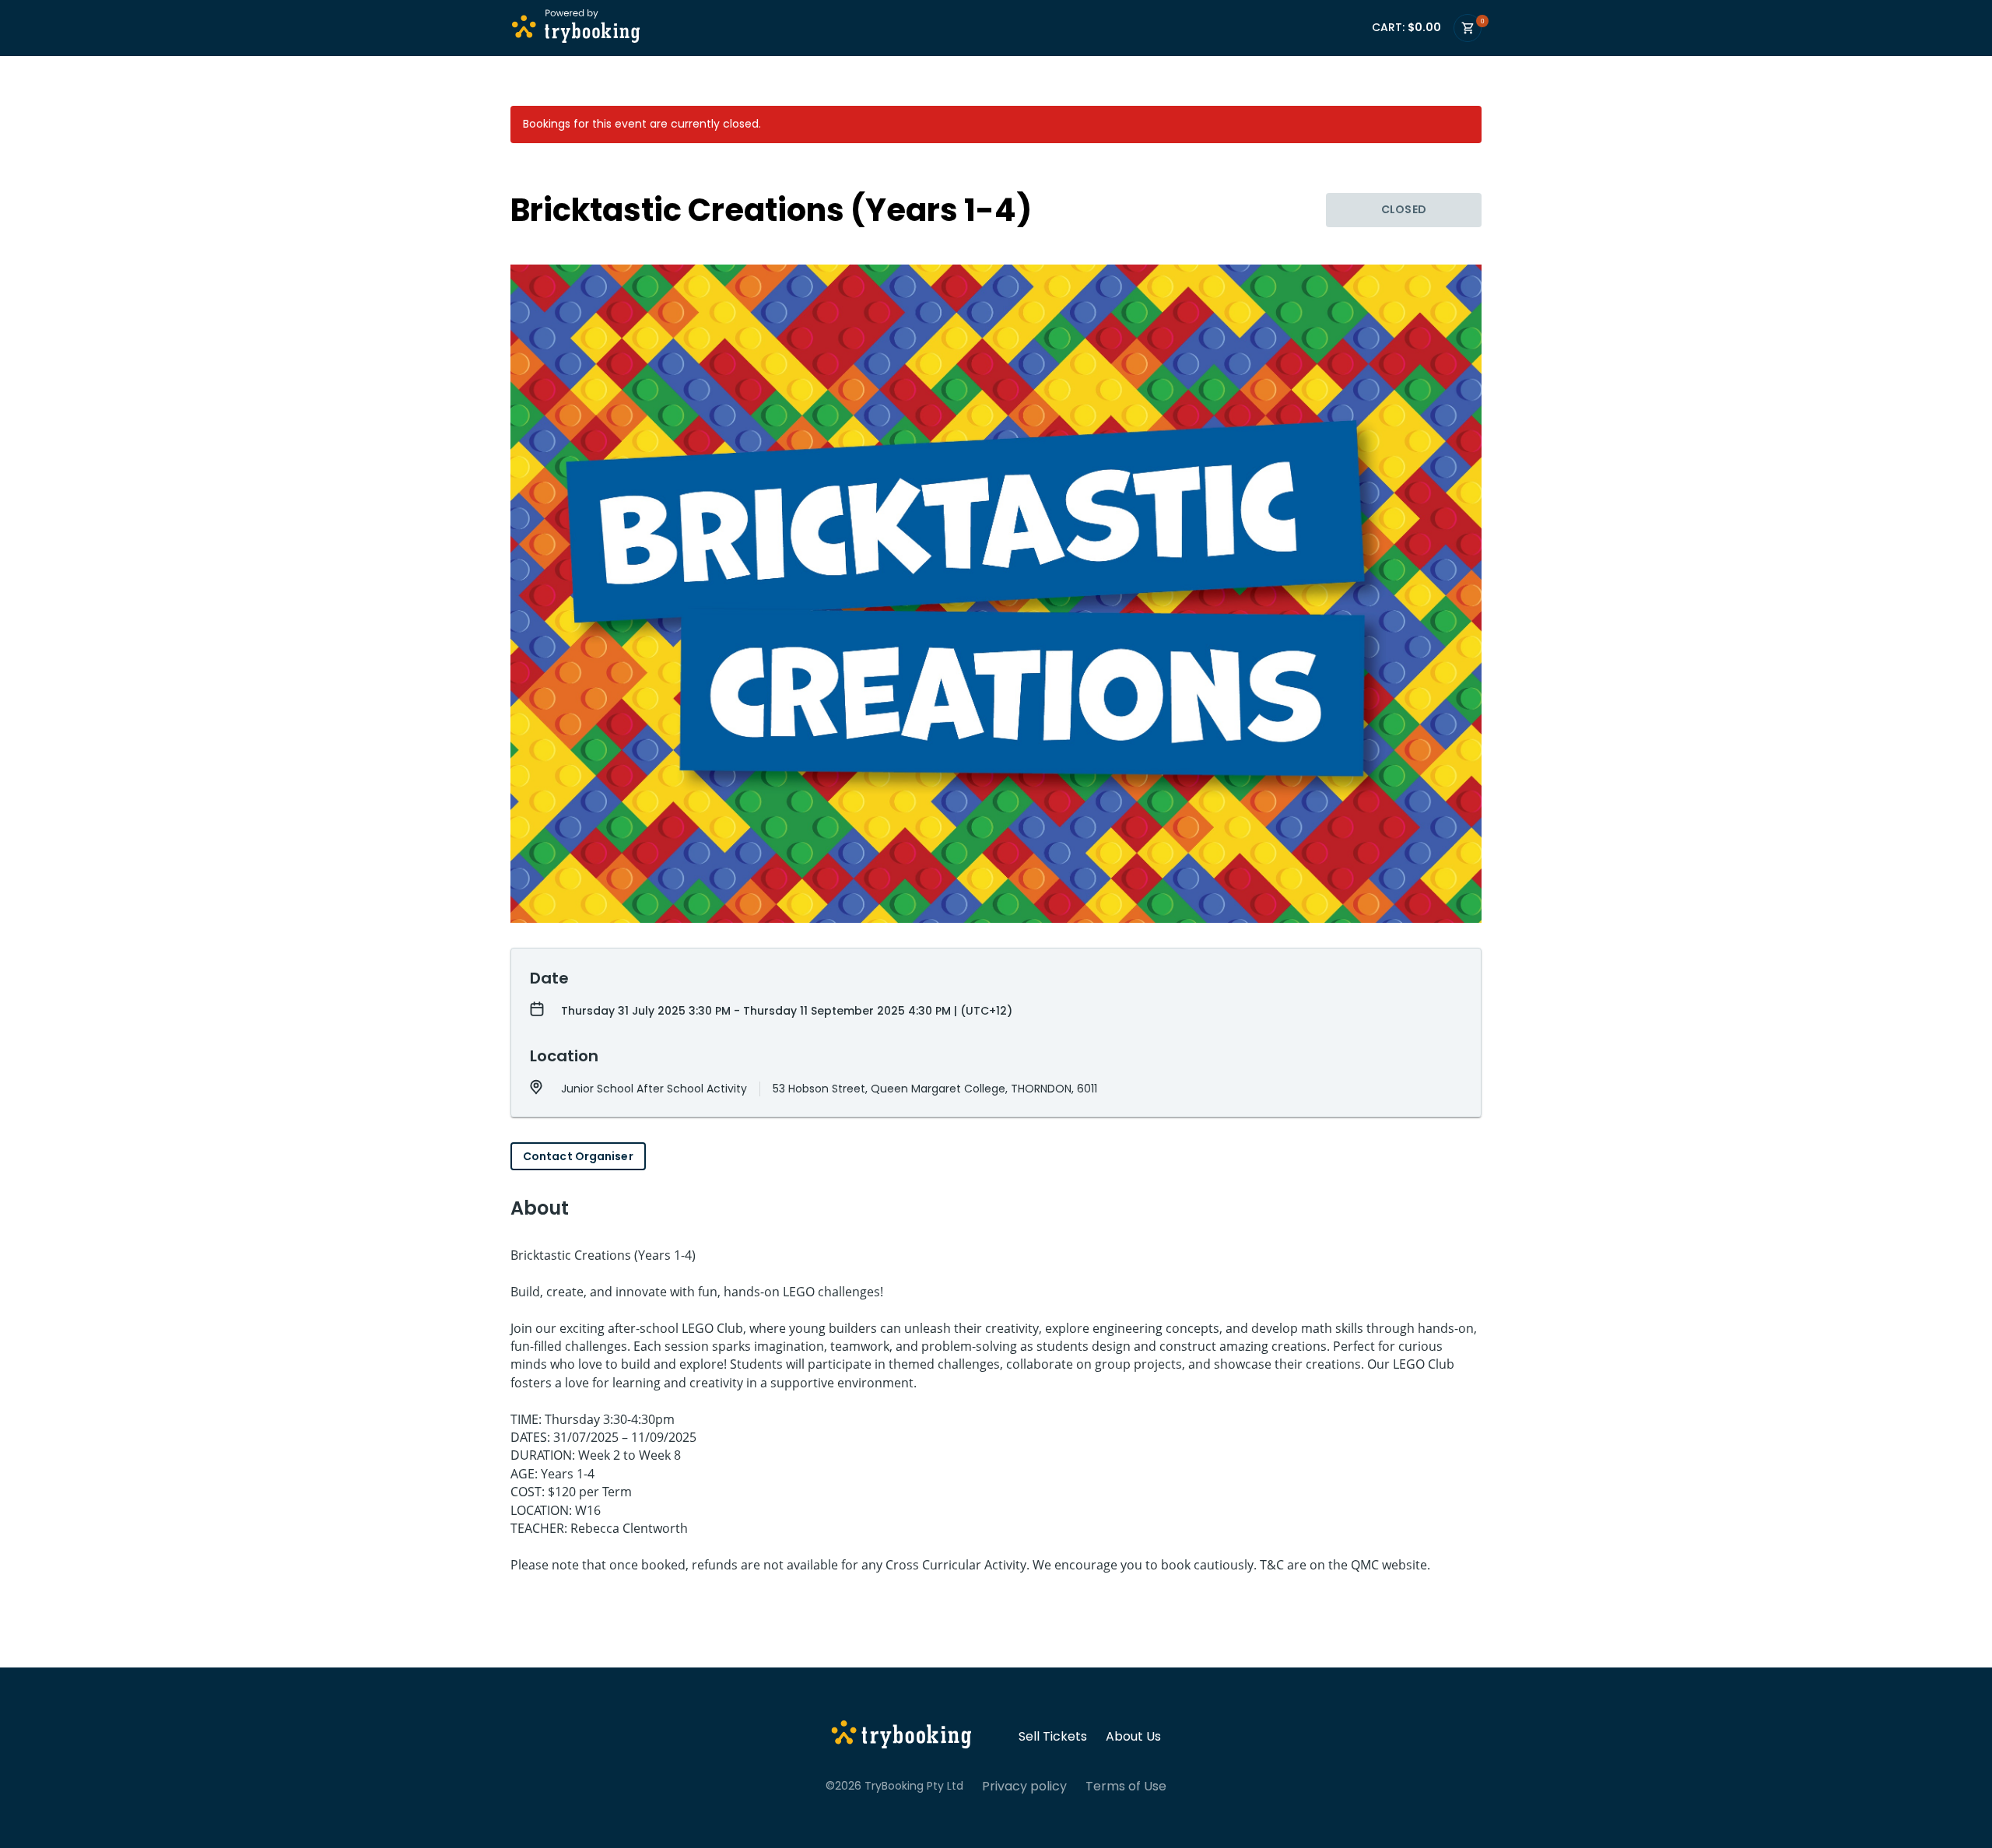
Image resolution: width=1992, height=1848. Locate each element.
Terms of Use (1126, 1787)
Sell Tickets (1053, 1737)
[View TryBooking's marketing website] (901, 1737)
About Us (1133, 1737)
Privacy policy (1024, 1787)
